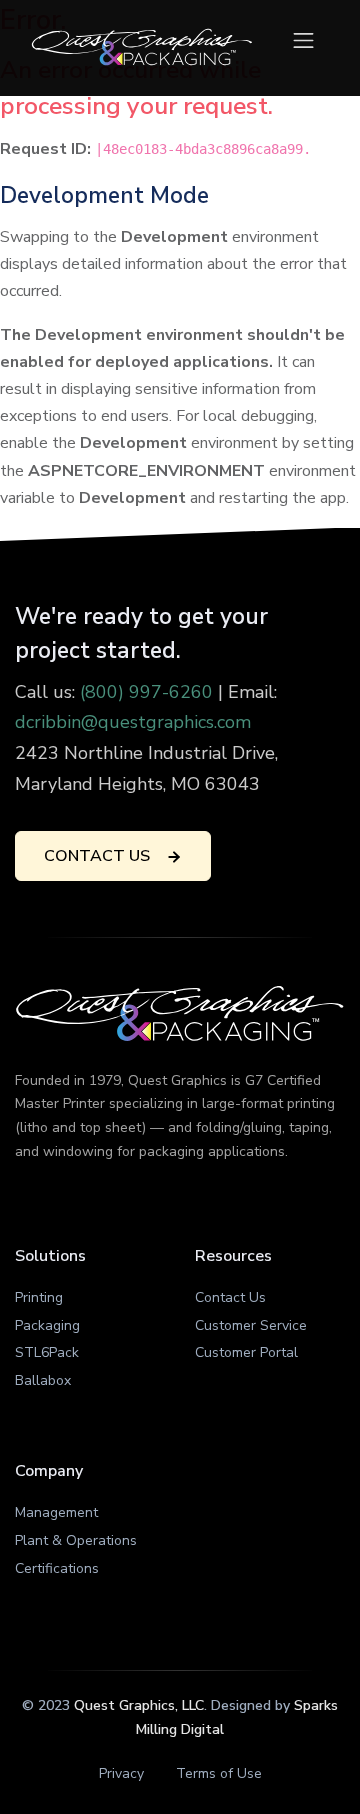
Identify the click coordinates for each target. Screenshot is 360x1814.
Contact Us (230, 1297)
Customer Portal (246, 1352)
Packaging (47, 1325)
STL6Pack (47, 1352)
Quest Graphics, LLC (139, 1705)
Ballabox (43, 1380)
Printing (39, 1297)
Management (56, 1512)
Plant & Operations (76, 1540)
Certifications (57, 1568)
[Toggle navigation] (303, 40)
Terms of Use (219, 1773)
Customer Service (251, 1325)
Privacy (121, 1773)
